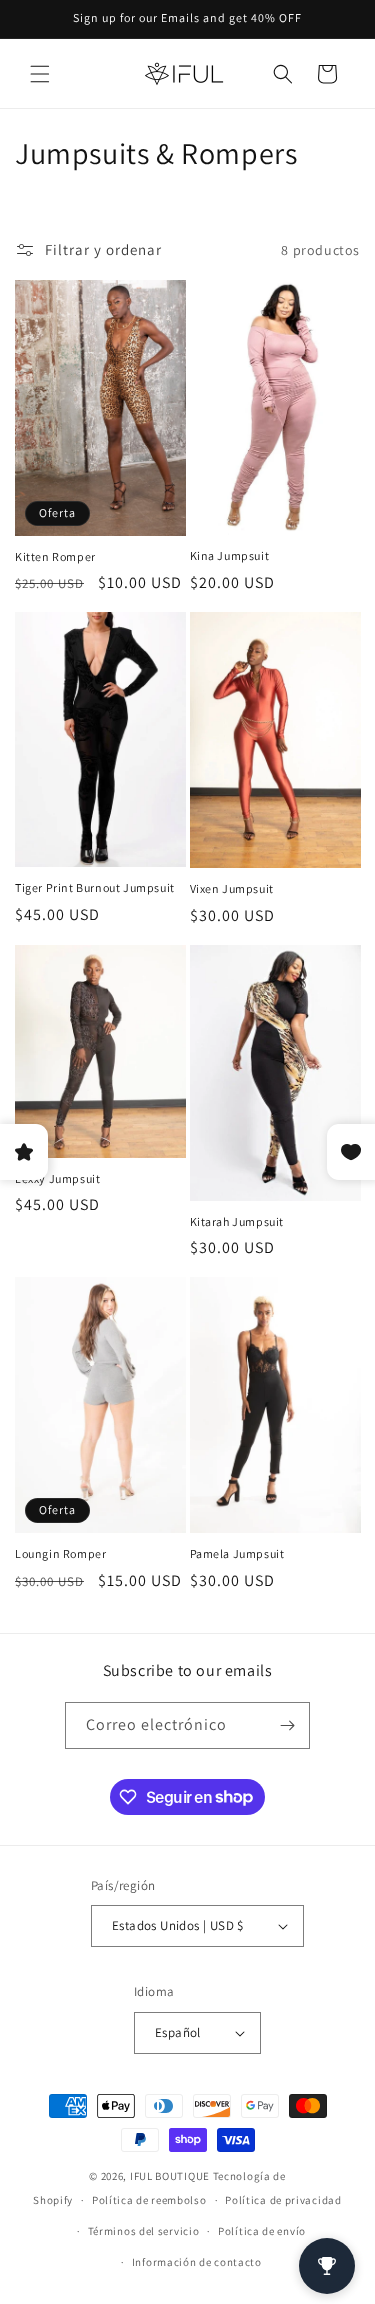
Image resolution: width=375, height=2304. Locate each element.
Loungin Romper (60, 1553)
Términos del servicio (144, 2231)
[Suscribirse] (287, 1725)
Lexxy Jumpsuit (57, 1178)
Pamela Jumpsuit (237, 1553)
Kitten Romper (55, 556)
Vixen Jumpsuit (232, 888)
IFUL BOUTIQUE (170, 2176)
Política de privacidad (283, 2200)
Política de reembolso (149, 2200)
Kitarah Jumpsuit (237, 1221)
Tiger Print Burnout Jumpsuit (95, 887)
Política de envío (262, 2231)
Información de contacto (197, 2262)
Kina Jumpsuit (230, 555)
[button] (40, 74)
